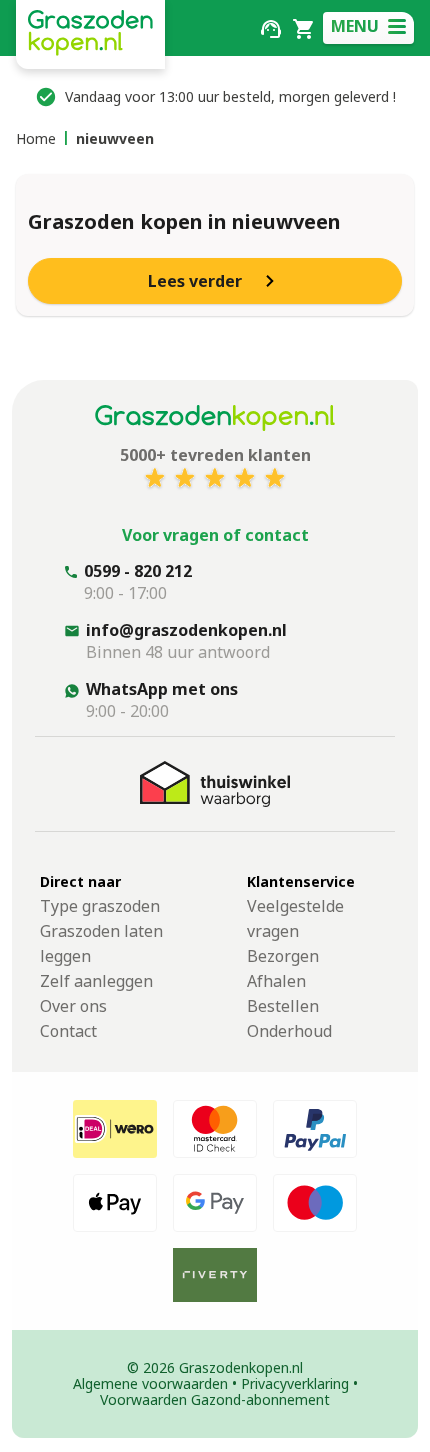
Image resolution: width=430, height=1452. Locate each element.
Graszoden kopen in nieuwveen (184, 221)
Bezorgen (283, 956)
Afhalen (276, 981)
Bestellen (283, 1006)
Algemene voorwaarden (150, 1383)
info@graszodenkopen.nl (186, 630)
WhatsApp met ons (162, 689)
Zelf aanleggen (96, 981)
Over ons (73, 1006)
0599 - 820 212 (138, 571)
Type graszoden (100, 906)
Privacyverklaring (295, 1383)
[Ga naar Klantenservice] (271, 27)
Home (36, 138)
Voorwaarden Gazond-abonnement (215, 1399)
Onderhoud (289, 1031)
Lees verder (195, 281)
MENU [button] (355, 26)
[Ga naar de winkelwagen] (303, 27)
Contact (68, 1031)
